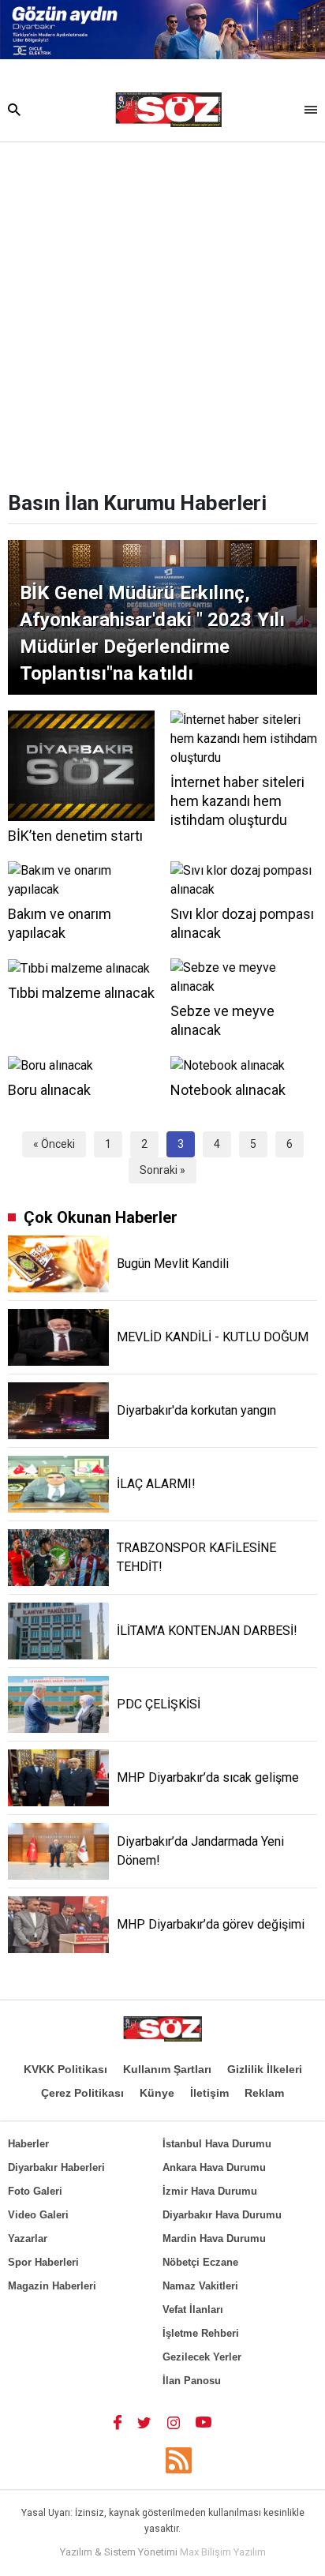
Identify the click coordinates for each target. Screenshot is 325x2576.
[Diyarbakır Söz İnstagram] (174, 2422)
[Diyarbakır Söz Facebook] (118, 2422)
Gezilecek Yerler (202, 2357)
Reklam (264, 2093)
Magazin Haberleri (52, 2286)
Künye (157, 2093)
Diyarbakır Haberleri (56, 2167)
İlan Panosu (192, 2381)
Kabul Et (163, 2558)
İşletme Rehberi (201, 2333)
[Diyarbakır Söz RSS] (179, 2460)
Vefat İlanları (193, 2310)
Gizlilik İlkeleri (265, 2069)
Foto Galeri (35, 2191)
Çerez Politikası (82, 2093)
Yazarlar (28, 2239)
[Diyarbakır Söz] (168, 110)
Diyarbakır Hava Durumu (222, 2215)
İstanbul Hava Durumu (217, 2144)
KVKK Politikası (65, 2069)
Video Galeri (38, 2215)
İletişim (209, 2093)
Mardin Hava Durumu (214, 2239)
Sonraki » (162, 1170)
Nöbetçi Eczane (200, 2262)
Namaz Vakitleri (200, 2286)
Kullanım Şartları (167, 2069)
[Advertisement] (162, 312)
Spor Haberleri (43, 2262)
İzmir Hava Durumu (210, 2191)
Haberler (28, 2144)
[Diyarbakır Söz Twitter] (144, 2422)
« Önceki (54, 1144)
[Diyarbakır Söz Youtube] (204, 2422)
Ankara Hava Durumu (214, 2167)
